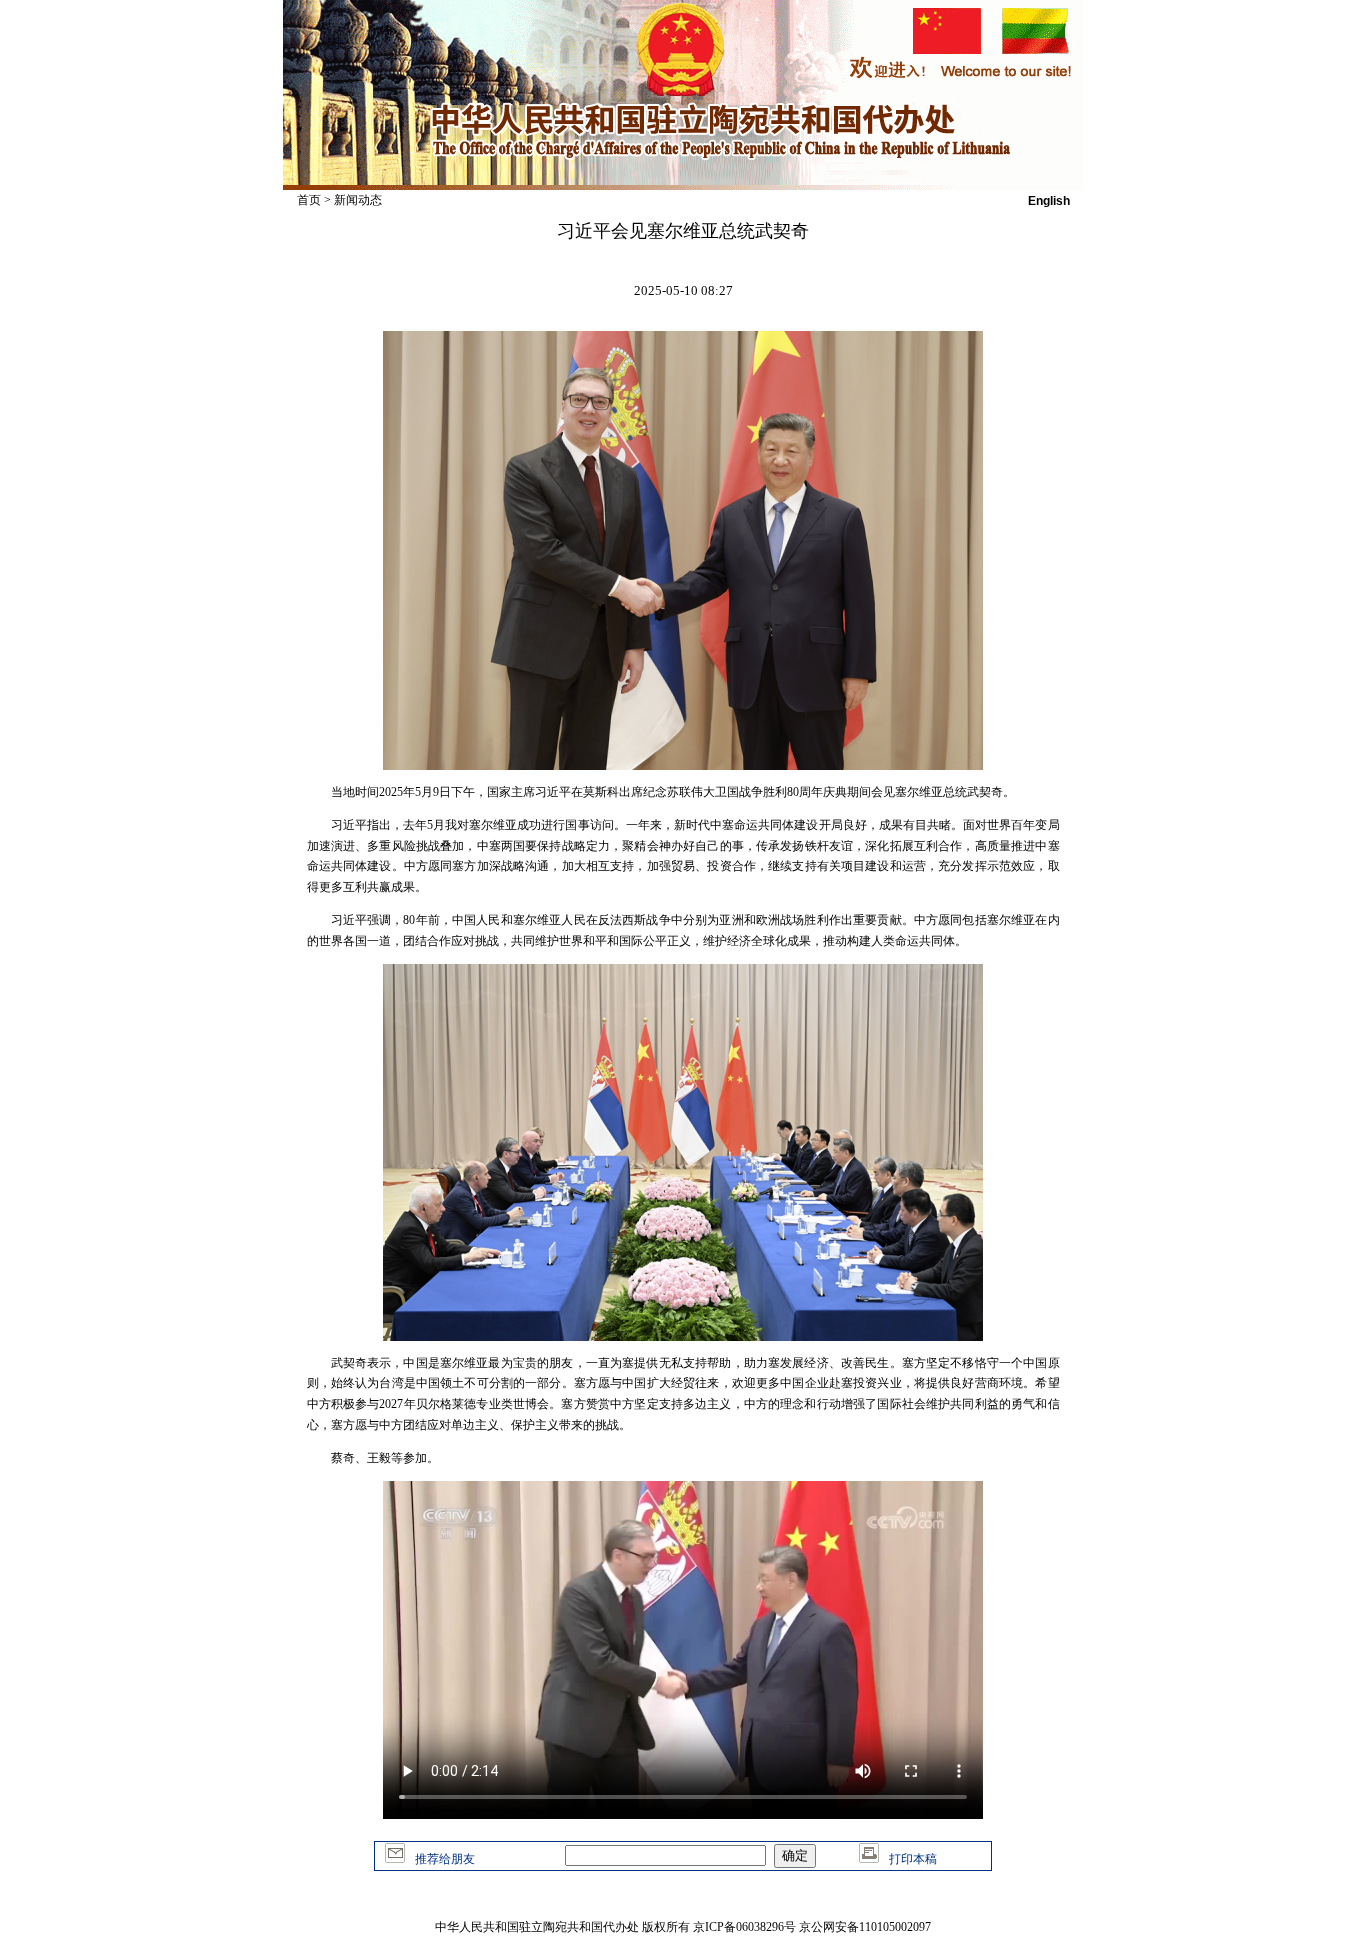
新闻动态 (358, 200)
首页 (309, 200)
